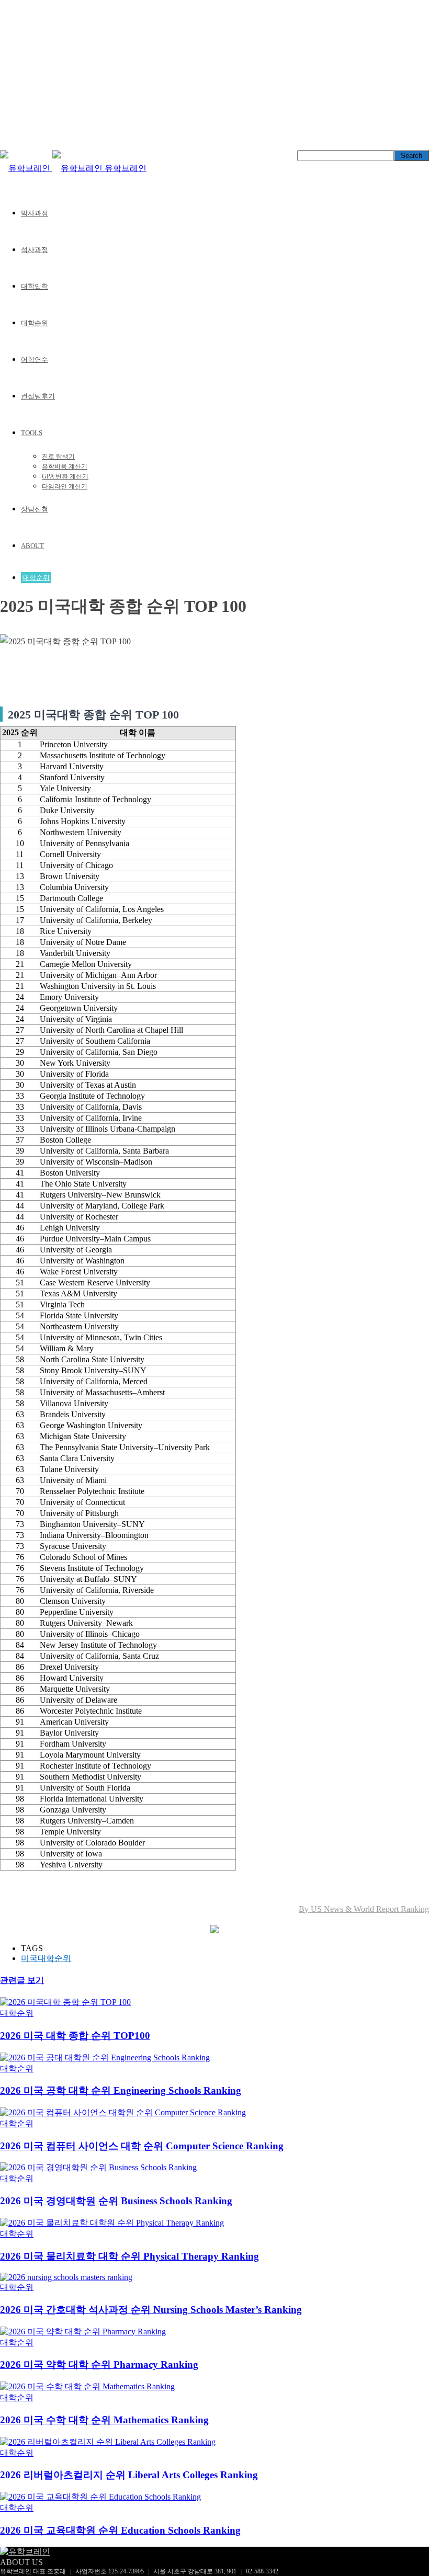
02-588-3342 (262, 2571)
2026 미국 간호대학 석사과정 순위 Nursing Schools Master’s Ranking (151, 2310)
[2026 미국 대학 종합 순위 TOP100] (65, 2002)
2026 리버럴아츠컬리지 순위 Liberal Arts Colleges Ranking (129, 2475)
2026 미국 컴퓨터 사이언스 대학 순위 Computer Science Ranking (142, 2146)
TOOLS (32, 433)
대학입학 (35, 286)
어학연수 (35, 360)
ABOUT (32, 546)
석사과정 (35, 250)
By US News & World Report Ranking (364, 1909)
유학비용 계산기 (65, 466)
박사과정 (35, 213)
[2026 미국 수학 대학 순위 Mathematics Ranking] (87, 2386)
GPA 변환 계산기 (65, 476)
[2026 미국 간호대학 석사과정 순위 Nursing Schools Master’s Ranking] (66, 2277)
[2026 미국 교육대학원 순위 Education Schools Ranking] (100, 2497)
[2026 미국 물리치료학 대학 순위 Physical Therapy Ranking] (112, 2223)
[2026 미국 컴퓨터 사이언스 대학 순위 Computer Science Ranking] (123, 2112)
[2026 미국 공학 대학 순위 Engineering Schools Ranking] (105, 2058)
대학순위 (35, 323)
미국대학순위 (46, 1958)
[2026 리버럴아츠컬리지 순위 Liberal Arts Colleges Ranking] (108, 2442)
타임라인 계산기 (65, 486)
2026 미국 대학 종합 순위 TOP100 (75, 2036)
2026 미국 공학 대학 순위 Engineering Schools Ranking (121, 2090)
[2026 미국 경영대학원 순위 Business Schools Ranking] (98, 2167)
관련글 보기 (22, 1980)
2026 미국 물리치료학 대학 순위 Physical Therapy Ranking (129, 2256)
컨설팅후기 (38, 396)
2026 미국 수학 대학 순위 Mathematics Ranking (104, 2420)
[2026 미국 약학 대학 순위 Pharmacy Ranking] (83, 2332)
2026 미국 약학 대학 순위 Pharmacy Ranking (99, 2364)
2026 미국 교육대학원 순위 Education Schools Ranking (120, 2530)
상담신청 (35, 509)
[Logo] (26, 168)
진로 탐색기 (58, 457)
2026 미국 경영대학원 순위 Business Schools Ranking (116, 2201)
